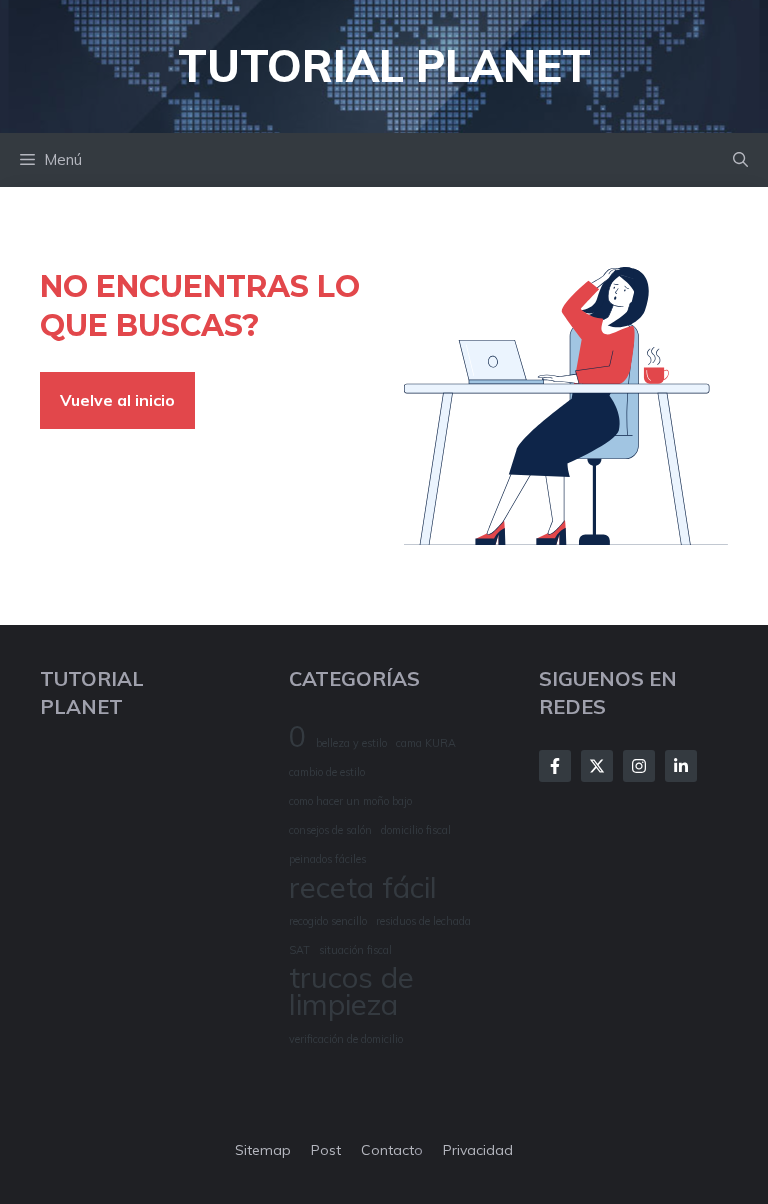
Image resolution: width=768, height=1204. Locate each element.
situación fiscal (355, 950)
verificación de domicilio (346, 1039)
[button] (740, 160)
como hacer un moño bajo (350, 801)
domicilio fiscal (416, 830)
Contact (387, 1150)
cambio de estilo (327, 772)
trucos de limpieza (351, 991)
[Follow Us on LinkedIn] (681, 766)
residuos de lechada (423, 921)
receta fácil (363, 887)
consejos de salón (330, 830)
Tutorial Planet (384, 65)
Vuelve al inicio (117, 400)
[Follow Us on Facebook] (555, 766)
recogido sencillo (328, 921)
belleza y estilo (351, 743)
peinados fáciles (327, 859)
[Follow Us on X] (597, 766)
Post (326, 1150)
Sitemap (263, 1150)
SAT (299, 950)
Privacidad (478, 1150)
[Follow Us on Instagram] (639, 766)
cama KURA (426, 743)
